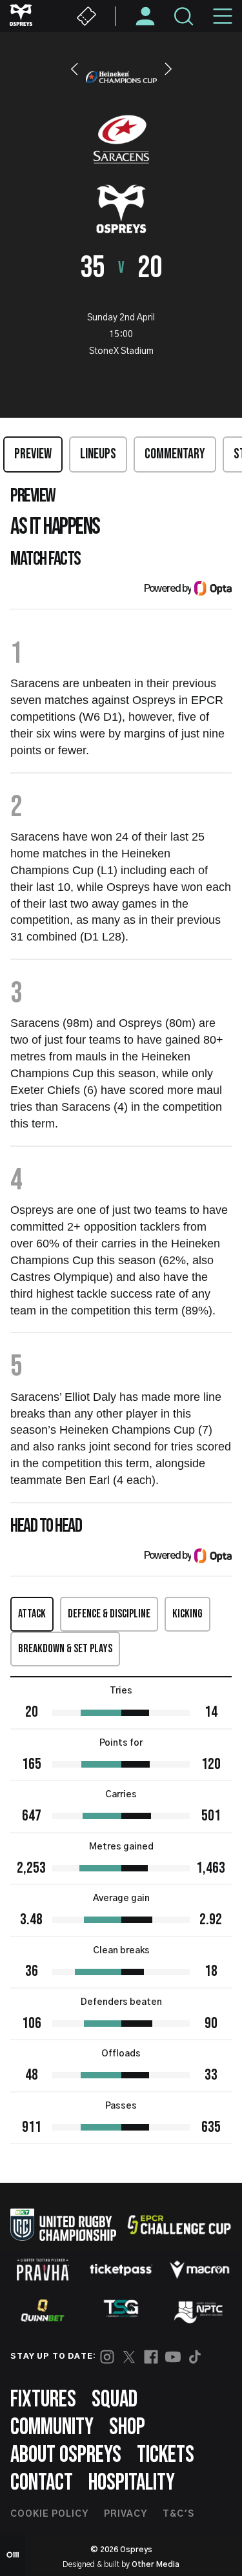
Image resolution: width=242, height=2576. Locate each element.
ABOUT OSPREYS (66, 2455)
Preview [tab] (33, 454)
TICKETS (166, 2455)
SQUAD (115, 2400)
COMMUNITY (52, 2427)
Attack (32, 1614)
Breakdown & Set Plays (65, 1649)
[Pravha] (43, 2269)
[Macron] (199, 2270)
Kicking (187, 1614)
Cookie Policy (49, 2514)
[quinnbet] (43, 2310)
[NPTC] (199, 2310)
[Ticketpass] (121, 2269)
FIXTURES (43, 2400)
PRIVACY (126, 2514)
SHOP (127, 2427)
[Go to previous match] (74, 69)
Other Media (156, 2564)
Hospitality (132, 2483)
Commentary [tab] (175, 454)
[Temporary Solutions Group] (121, 2311)
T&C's (178, 2514)
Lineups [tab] (98, 454)
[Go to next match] (168, 69)
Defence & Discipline (109, 1614)
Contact (42, 2483)
